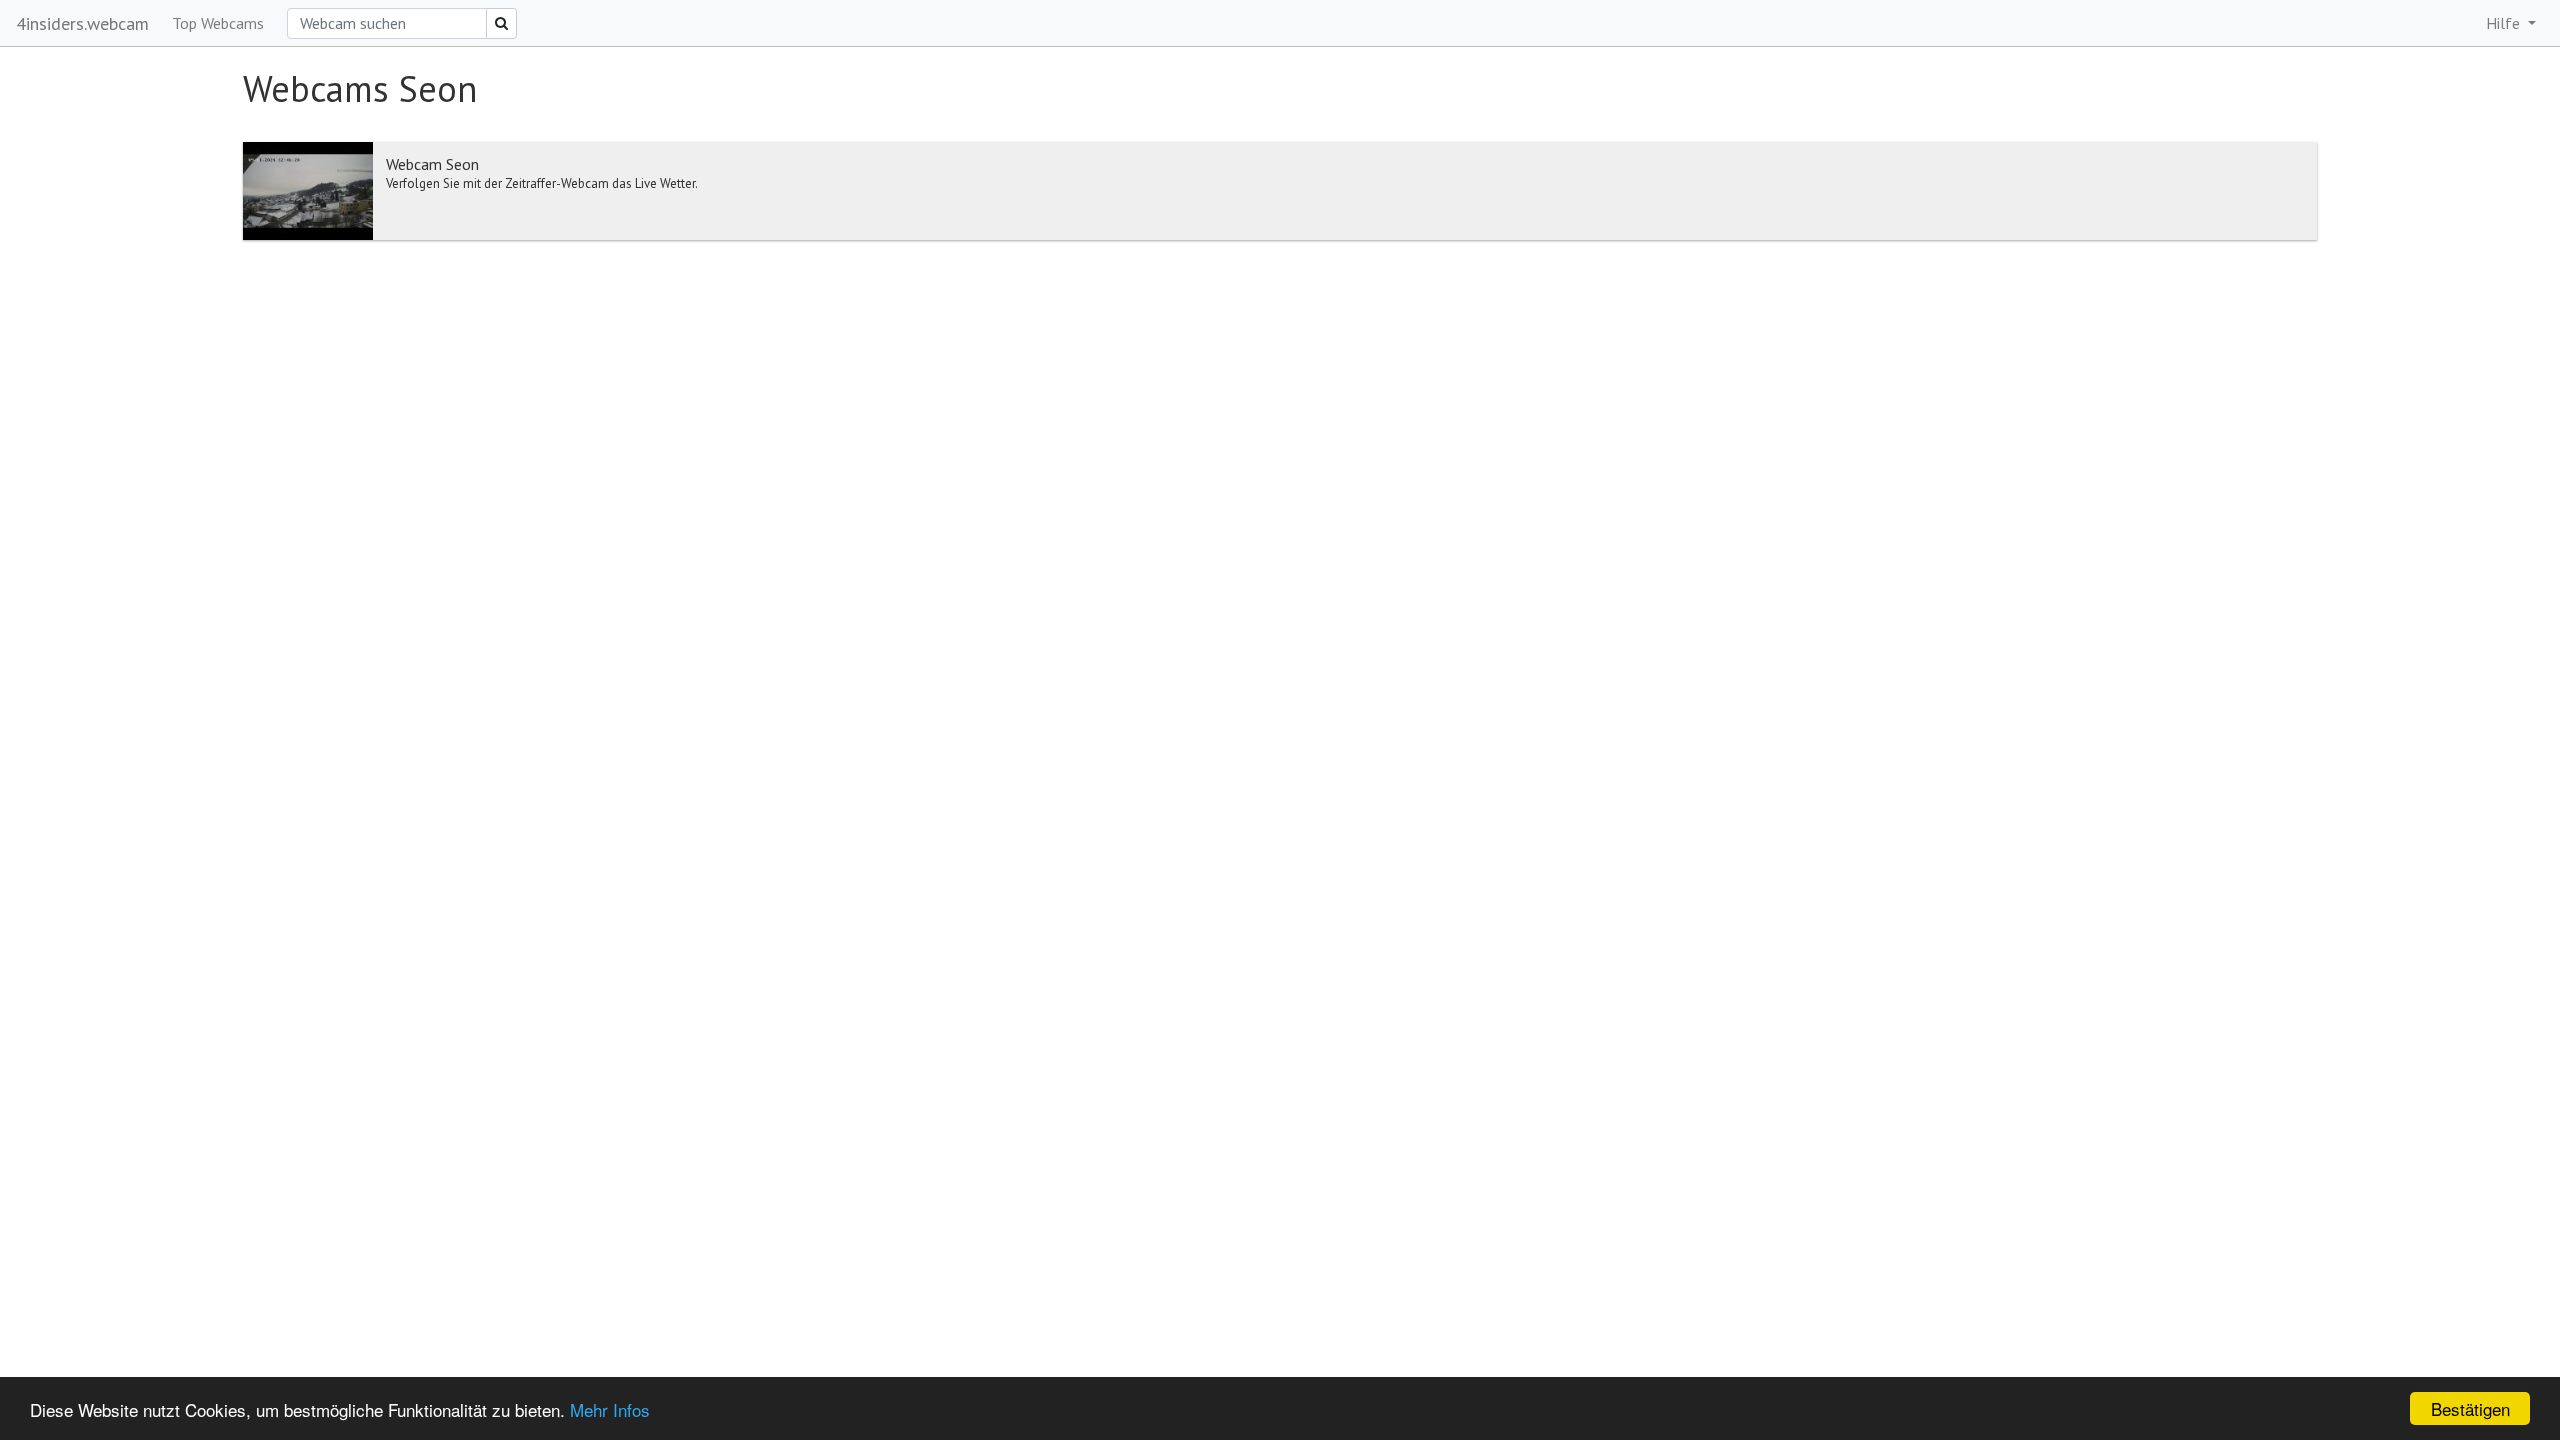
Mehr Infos (610, 1409)
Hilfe (2505, 23)
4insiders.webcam (82, 23)
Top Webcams (218, 23)
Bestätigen (2470, 1408)
